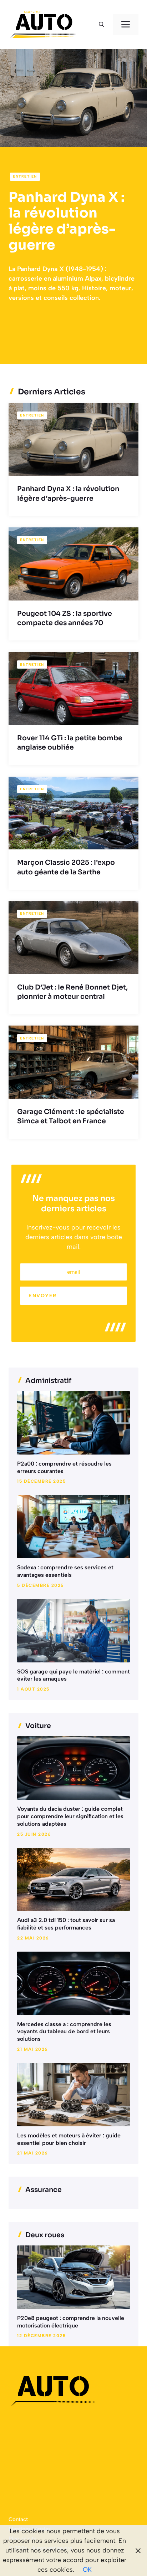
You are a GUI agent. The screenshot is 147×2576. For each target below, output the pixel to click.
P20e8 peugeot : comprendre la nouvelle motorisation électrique (71, 2322)
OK (87, 2570)
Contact (18, 2519)
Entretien (25, 176)
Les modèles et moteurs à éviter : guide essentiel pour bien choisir (69, 2139)
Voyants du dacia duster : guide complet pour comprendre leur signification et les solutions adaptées (70, 1816)
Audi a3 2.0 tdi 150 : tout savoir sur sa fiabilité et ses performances (66, 1924)
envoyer (43, 1296)
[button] (102, 25)
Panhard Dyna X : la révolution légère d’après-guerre (67, 221)
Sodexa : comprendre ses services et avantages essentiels (65, 1571)
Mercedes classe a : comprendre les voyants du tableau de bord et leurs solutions (64, 2032)
